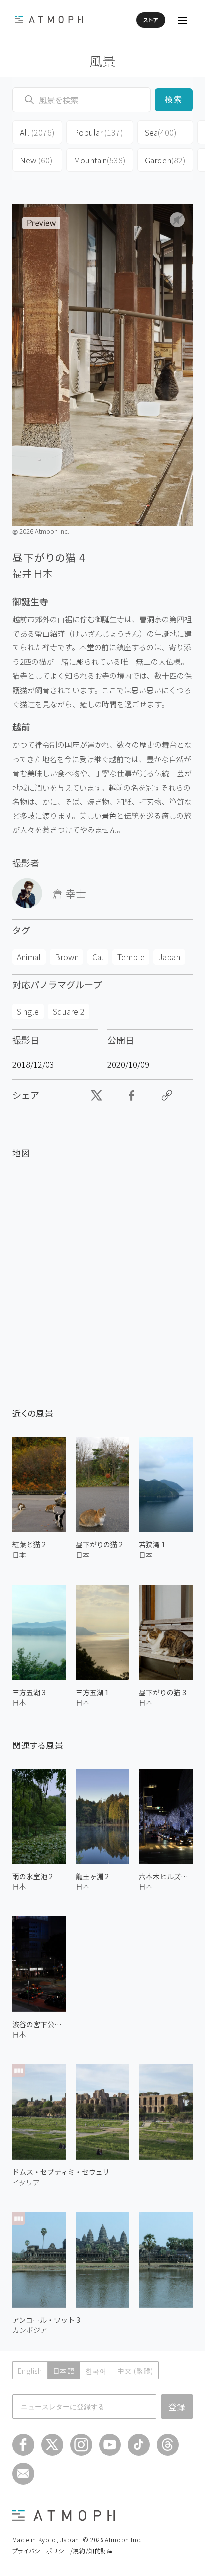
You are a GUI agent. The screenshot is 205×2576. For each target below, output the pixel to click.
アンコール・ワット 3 (46, 2320)
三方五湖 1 (92, 1692)
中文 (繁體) (135, 2371)
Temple (131, 957)
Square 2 (69, 1011)
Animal (29, 957)
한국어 (96, 2371)
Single (28, 1011)
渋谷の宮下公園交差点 (39, 2024)
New (36, 160)
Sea (161, 132)
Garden (165, 160)
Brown (67, 957)
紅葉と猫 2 (29, 1544)
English (30, 2371)
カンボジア (30, 2330)
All (37, 132)
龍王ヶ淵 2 (92, 1876)
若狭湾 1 (152, 1544)
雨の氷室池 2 (33, 1876)
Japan (169, 957)
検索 (174, 99)
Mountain (100, 160)
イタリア (26, 2182)
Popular (99, 132)
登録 (177, 2407)
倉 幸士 (69, 893)
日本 (43, 573)
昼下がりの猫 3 (162, 1692)
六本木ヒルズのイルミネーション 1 (166, 1876)
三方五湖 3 (29, 1692)
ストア (151, 20)
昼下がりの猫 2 (99, 1544)
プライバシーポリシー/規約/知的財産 (63, 2550)
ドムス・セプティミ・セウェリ (61, 2172)
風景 (103, 61)
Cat (98, 957)
